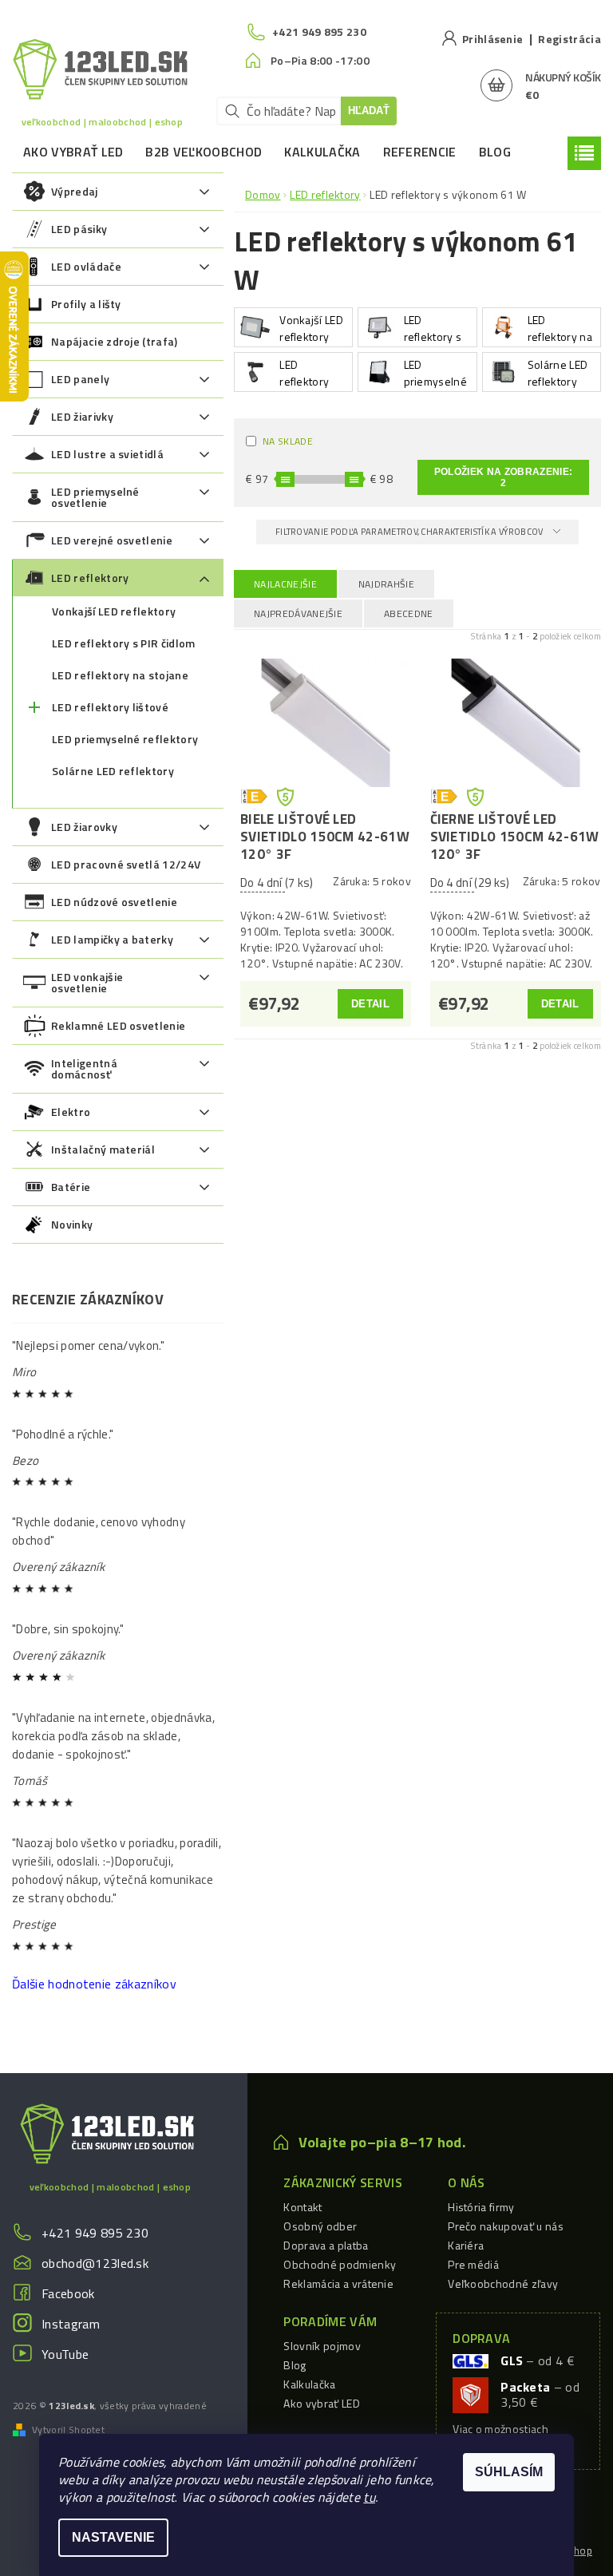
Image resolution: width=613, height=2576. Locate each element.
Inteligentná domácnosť (84, 1068)
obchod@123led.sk (95, 2263)
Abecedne (409, 613)
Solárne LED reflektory (113, 771)
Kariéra (466, 2245)
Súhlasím (509, 2472)
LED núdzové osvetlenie (114, 902)
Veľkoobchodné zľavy (503, 2283)
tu (369, 2497)
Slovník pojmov (322, 2346)
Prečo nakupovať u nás (506, 2226)
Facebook (68, 2293)
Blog (495, 152)
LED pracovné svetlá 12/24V (126, 864)
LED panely (80, 379)
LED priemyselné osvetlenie (95, 497)
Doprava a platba (326, 2245)
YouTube (65, 2354)
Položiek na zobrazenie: (503, 477)
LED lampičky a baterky (112, 939)
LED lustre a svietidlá (107, 454)
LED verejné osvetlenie (112, 540)
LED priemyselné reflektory (125, 739)
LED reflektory (90, 578)
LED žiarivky (82, 416)
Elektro (71, 1112)
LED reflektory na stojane (120, 675)
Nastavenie (113, 2537)
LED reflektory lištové (110, 707)
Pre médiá (473, 2264)
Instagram (71, 2324)
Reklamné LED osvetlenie (118, 1025)
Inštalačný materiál (103, 1149)
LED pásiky (79, 229)
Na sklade (288, 441)
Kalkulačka (322, 152)
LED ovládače (86, 266)
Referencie (420, 152)
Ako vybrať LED (73, 152)
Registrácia (569, 39)
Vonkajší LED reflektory (114, 611)
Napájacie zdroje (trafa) (115, 341)
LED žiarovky (84, 827)
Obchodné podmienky (340, 2264)
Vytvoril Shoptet (68, 2430)
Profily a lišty (86, 304)
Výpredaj (75, 191)
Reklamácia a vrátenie (338, 2283)
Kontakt (303, 2207)
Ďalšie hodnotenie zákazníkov (94, 1984)
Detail (370, 1004)
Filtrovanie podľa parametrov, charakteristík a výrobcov (410, 532)
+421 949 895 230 (95, 2233)
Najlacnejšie (285, 584)
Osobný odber (320, 2226)
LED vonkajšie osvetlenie (87, 982)
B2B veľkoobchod (204, 152)
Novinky (72, 1224)
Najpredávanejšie (298, 613)
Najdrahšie (386, 584)
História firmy (481, 2207)
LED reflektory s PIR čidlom (124, 643)
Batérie (71, 1187)
